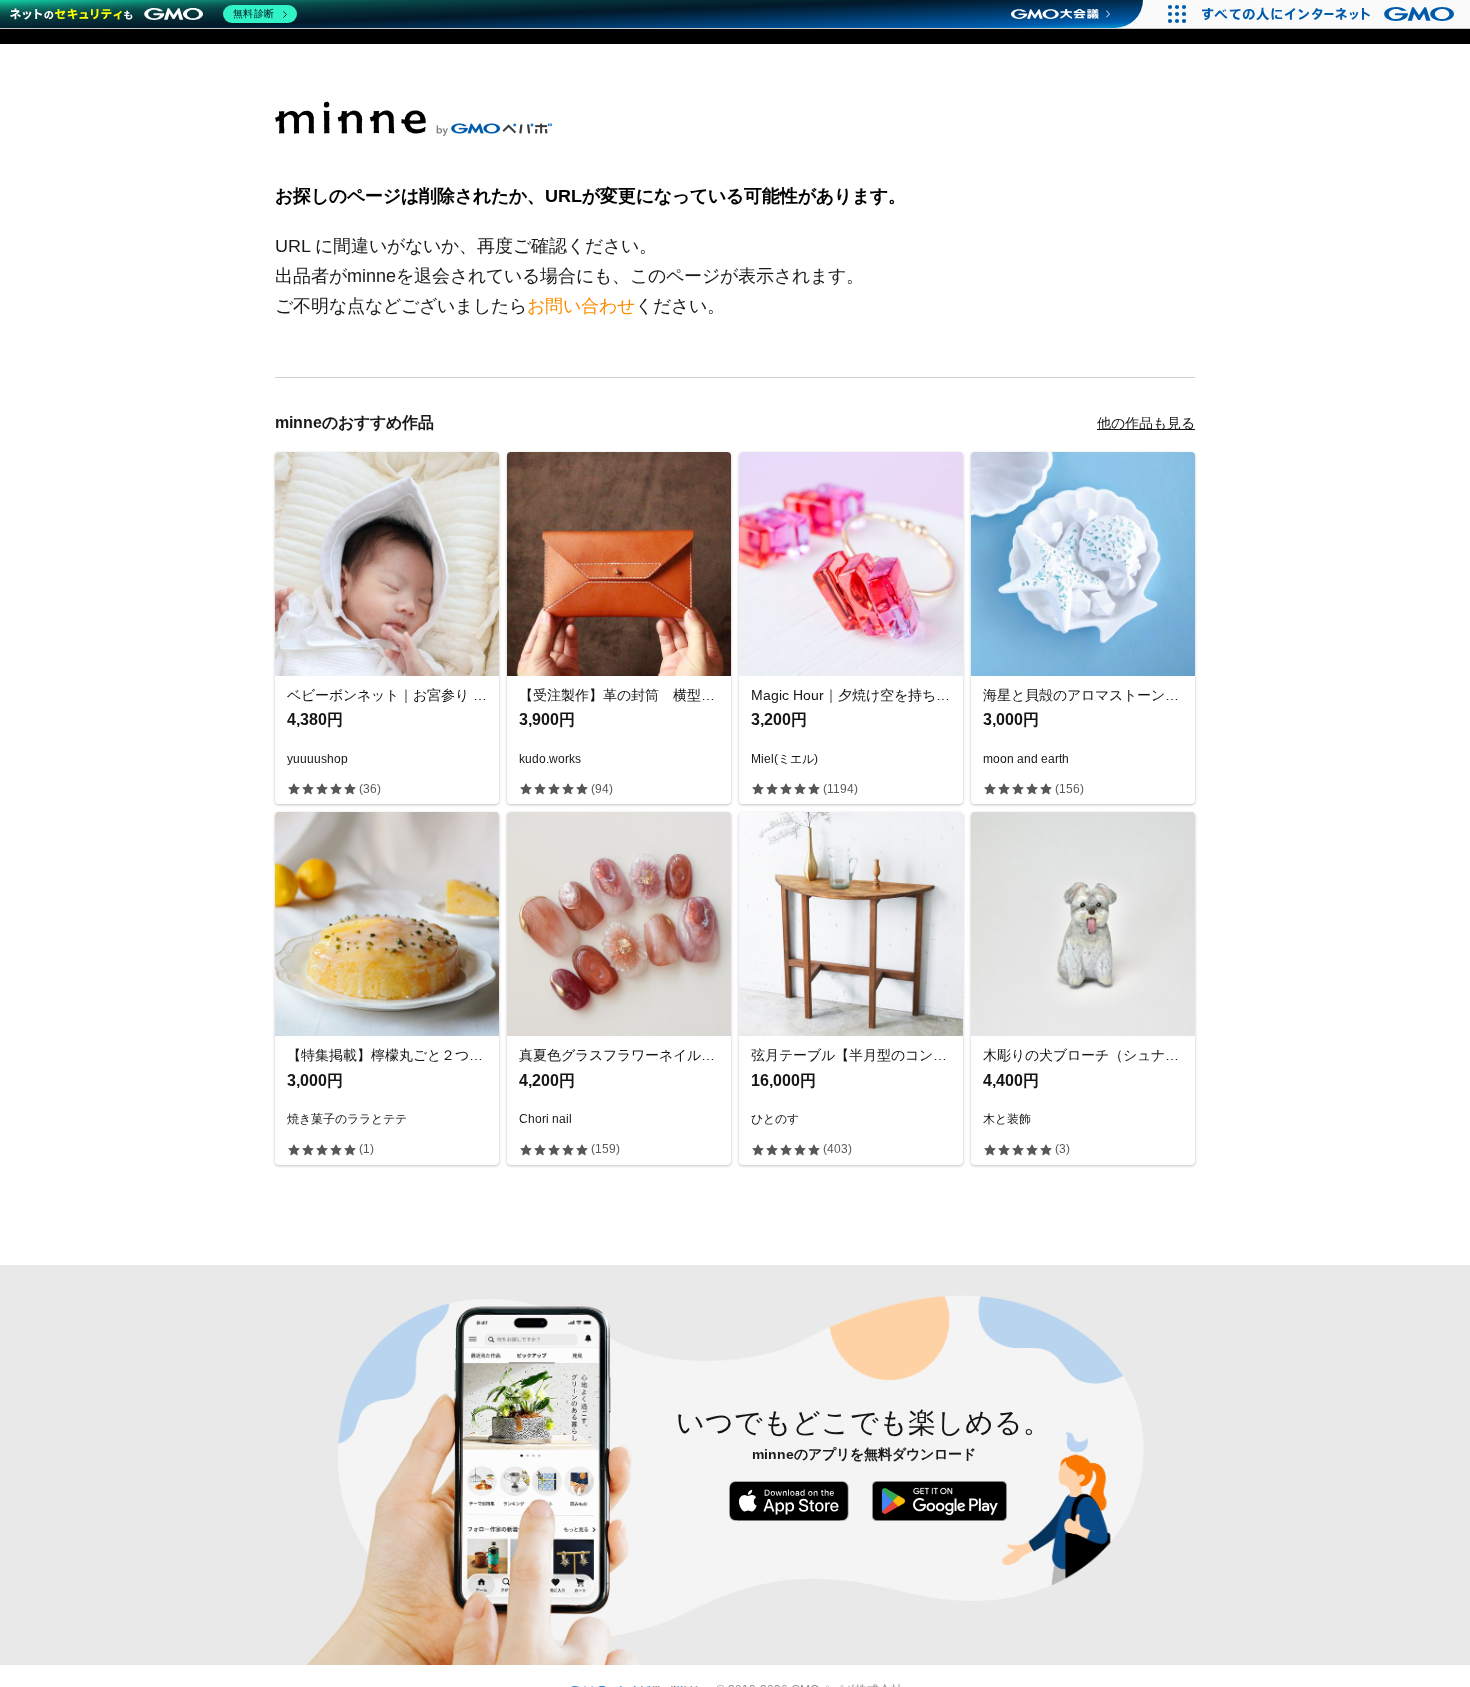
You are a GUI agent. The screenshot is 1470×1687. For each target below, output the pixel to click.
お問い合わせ (581, 306)
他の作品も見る (1146, 423)
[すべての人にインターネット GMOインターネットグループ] (1330, 14)
